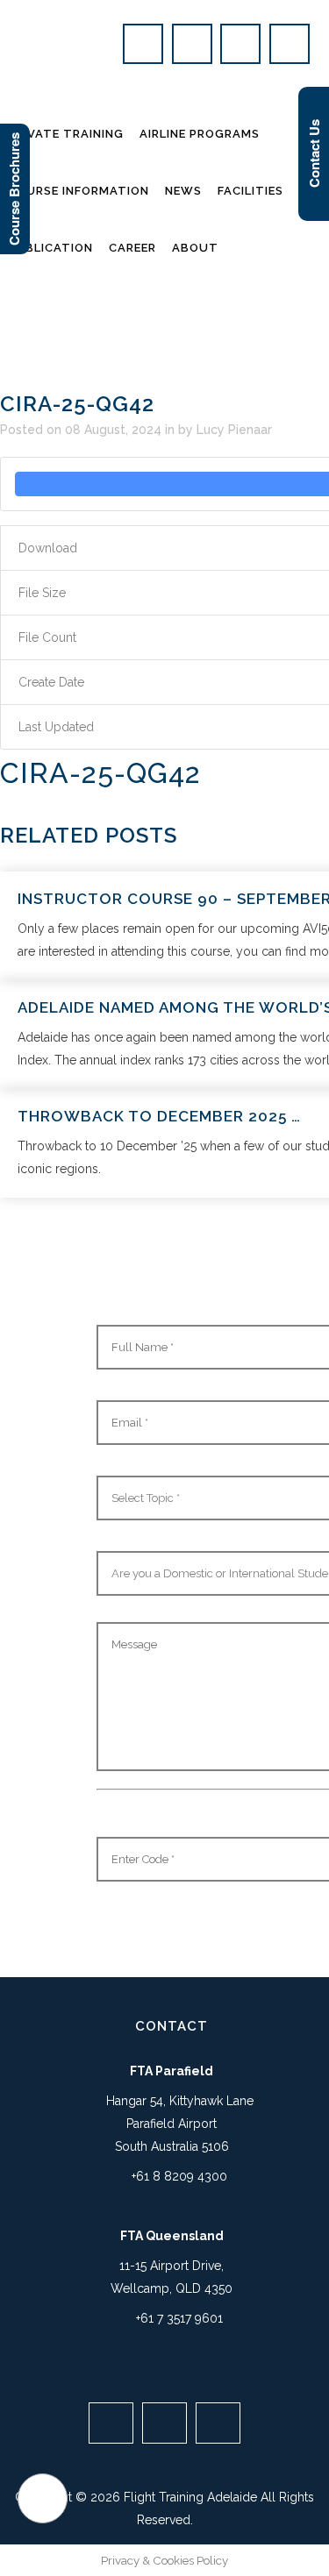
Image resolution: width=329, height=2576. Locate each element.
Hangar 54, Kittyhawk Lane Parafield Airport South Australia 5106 (178, 2124)
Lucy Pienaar (234, 430)
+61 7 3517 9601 (179, 2318)
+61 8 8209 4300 (179, 2176)
